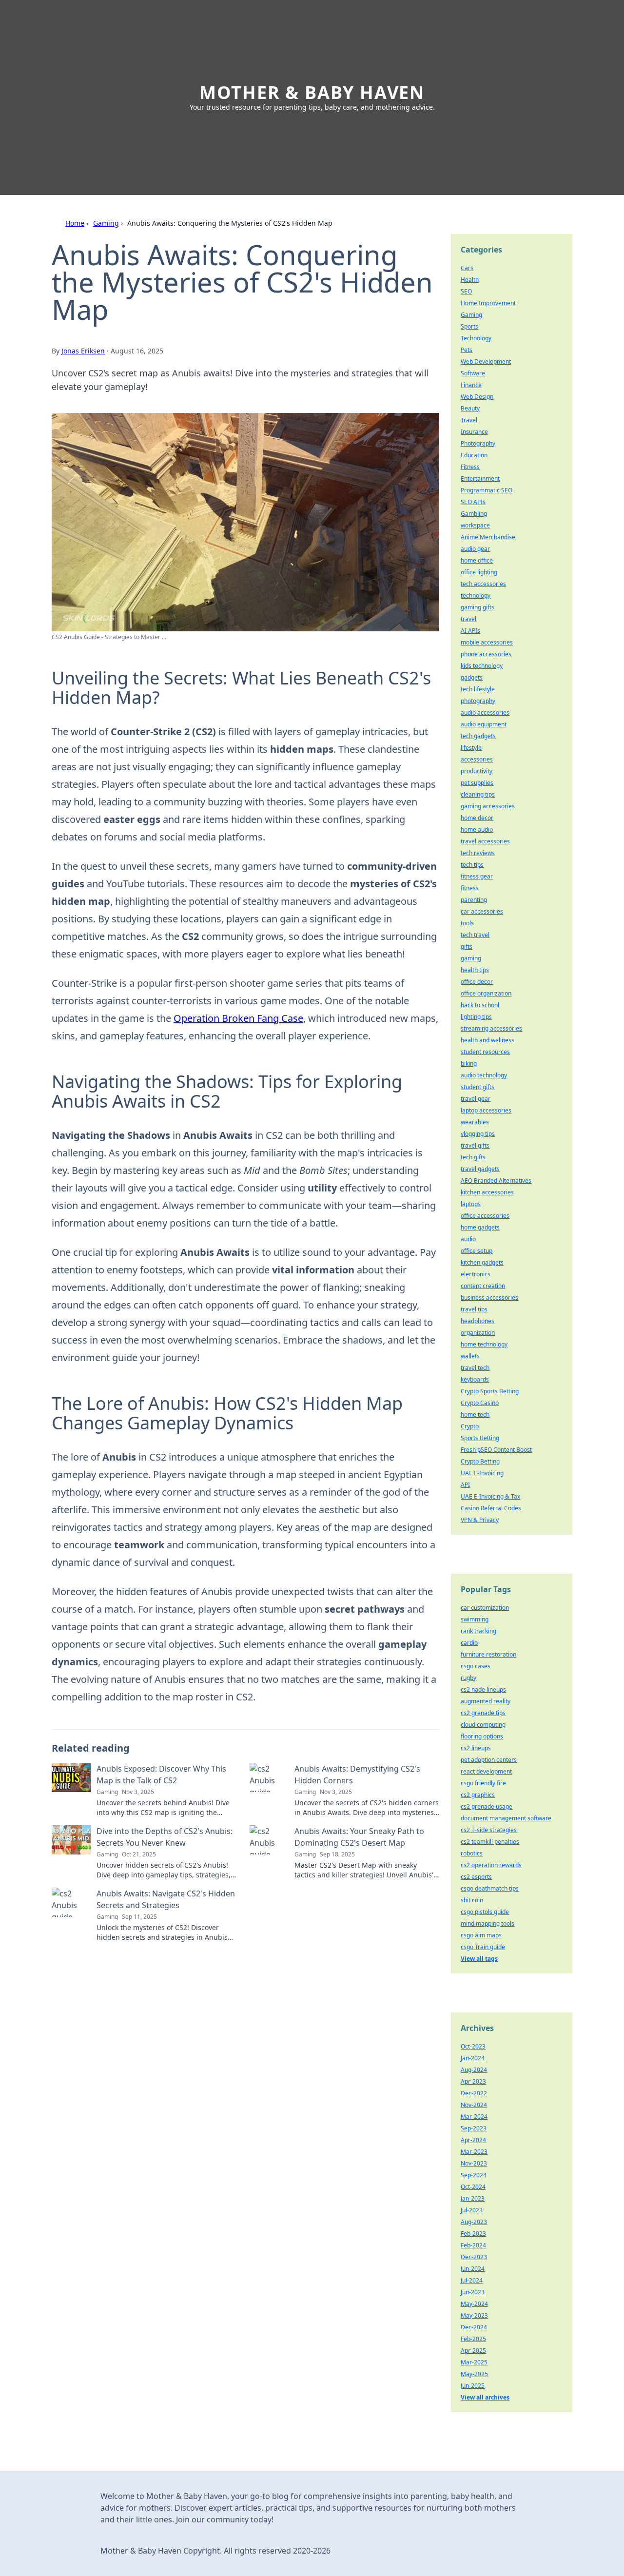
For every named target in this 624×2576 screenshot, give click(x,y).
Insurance (474, 432)
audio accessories (485, 712)
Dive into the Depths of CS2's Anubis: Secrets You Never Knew (165, 1837)
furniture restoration (488, 1654)
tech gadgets (478, 736)
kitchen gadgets (482, 1262)
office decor (477, 982)
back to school (480, 1005)
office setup (477, 1251)
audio (468, 1239)
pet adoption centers (489, 1760)
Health (470, 280)
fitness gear (477, 876)
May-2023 (474, 2315)
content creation (483, 1286)
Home (75, 223)
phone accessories (486, 654)
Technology (476, 338)
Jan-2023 (473, 2198)
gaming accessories (488, 806)
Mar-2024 (474, 2117)
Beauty (470, 408)
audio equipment (484, 724)
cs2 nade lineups (483, 1689)
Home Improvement (488, 303)
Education (474, 455)
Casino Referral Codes (491, 1508)
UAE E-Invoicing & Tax (490, 1496)
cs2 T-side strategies (489, 1830)
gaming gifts (478, 607)
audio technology (484, 1075)
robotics (472, 1853)
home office (477, 560)
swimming (475, 1619)
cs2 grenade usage (487, 1806)
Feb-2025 (473, 2339)
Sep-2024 (474, 2175)
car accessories (482, 911)
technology (476, 595)
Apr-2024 (473, 2140)
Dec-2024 (474, 2327)
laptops (471, 1204)
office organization (486, 993)
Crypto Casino (480, 1403)
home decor (477, 818)
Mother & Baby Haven (312, 92)
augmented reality (486, 1701)
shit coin (472, 1900)
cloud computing (483, 1725)
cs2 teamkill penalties (490, 1842)
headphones (478, 1321)
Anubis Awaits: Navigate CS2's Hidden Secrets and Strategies (166, 1899)
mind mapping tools (487, 1923)
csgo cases (476, 1666)
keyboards (475, 1379)
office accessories (485, 1216)
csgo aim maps (481, 1935)
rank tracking (478, 1631)
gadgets (472, 677)
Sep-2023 (474, 2128)
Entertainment (480, 478)
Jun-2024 (473, 2269)
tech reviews (478, 853)
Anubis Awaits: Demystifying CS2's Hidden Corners (357, 1775)
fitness (470, 888)
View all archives (485, 2397)
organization (478, 1333)
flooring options (482, 1736)
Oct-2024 (473, 2187)
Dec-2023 (474, 2257)
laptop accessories (486, 1110)
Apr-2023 (473, 2081)
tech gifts (473, 1157)
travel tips (474, 1309)
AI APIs (470, 631)
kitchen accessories (487, 1192)
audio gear (475, 549)
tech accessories (483, 584)
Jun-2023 (473, 2292)
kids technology (482, 666)
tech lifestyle (478, 689)
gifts (467, 946)
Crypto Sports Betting (490, 1391)
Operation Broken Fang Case (238, 1018)
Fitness (470, 467)
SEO (466, 291)
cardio (469, 1643)
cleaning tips (478, 794)
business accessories (489, 1298)
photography (478, 701)
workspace (475, 525)
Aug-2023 (474, 2222)
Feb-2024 (473, 2245)
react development (486, 1771)
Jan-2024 (473, 2058)
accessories (477, 759)
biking (469, 1064)
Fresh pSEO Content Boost (496, 1450)
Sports (469, 326)
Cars (467, 268)
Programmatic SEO (487, 490)
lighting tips (476, 1017)
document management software (506, 1818)
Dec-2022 (474, 2093)
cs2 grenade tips (483, 1713)
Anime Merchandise (488, 537)
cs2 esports (476, 1877)
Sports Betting (480, 1438)
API (465, 1485)
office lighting (479, 572)
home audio (477, 829)
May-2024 (474, 2304)
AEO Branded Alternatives (496, 1181)
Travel (469, 420)
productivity (477, 771)
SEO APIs (473, 502)
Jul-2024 (472, 2280)
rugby (468, 1678)
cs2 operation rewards (491, 1865)
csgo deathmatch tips (490, 1888)
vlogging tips (478, 1134)
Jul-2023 (472, 2210)
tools (467, 923)
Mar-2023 (474, 2152)
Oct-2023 (473, 2046)
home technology (484, 1344)
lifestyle (471, 748)
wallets (470, 1356)
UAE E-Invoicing (482, 1473)
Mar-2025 (474, 2362)
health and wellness (487, 1040)
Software (473, 373)
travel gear (476, 1099)
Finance (471, 385)
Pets (467, 350)
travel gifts (475, 1145)
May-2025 (474, 2374)
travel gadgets (480, 1169)
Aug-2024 (474, 2070)
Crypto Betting (480, 1461)
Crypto (470, 1426)
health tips (475, 970)
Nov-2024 (474, 2105)
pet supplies (477, 783)
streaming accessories (491, 1028)
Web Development (486, 361)
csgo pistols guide (485, 1912)
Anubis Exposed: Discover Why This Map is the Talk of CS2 (161, 1775)
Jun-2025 (473, 2386)
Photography (478, 443)
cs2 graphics (478, 1795)
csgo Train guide (483, 1947)
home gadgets (480, 1227)
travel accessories (485, 841)
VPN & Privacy (480, 1520)
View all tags (479, 1959)
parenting (474, 900)
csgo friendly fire (483, 1783)
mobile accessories (487, 642)
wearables (475, 1122)
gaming (471, 958)
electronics (476, 1274)
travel (468, 619)
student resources (485, 1052)
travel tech (475, 1368)
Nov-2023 (474, 2163)
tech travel (475, 935)
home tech (475, 1415)
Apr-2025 (473, 2351)
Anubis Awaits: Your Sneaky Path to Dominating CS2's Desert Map (359, 1837)
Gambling (474, 514)
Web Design (477, 397)
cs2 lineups (476, 1748)
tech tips (472, 865)
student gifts (478, 1087)
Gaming (106, 223)
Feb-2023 (473, 2234)
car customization (485, 1608)
